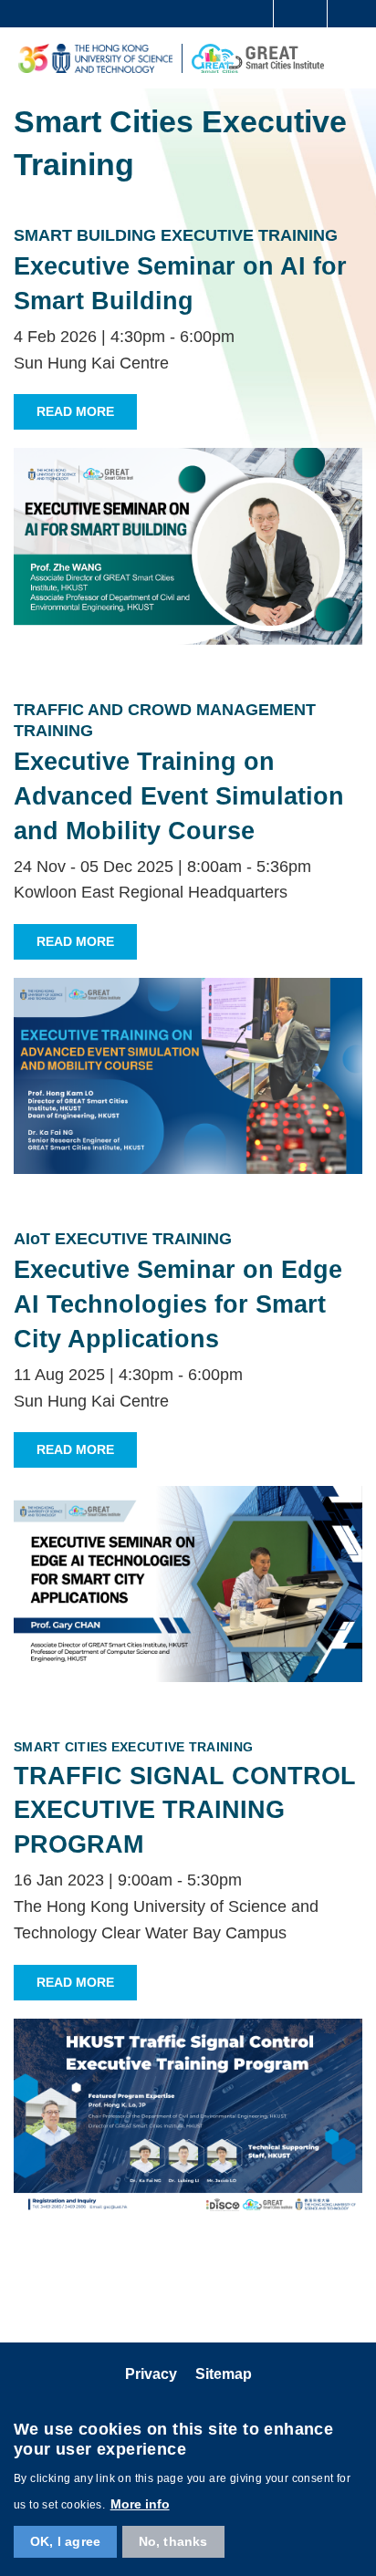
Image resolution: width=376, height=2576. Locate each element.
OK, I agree (65, 2541)
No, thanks (173, 2541)
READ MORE (75, 411)
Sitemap (224, 2374)
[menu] (350, 57)
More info (140, 2504)
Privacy (151, 2374)
